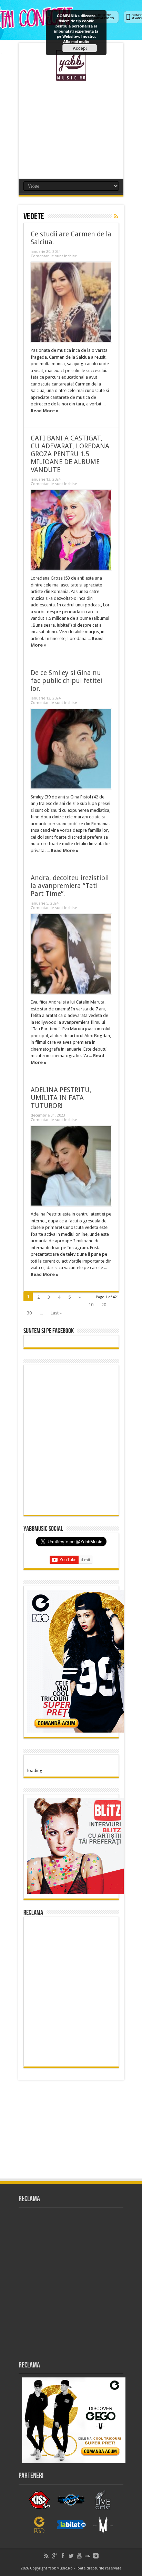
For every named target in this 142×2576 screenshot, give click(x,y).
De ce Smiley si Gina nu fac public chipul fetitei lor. (66, 681)
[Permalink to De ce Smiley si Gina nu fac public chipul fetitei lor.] (71, 749)
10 (91, 1305)
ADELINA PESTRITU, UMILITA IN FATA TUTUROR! (61, 1098)
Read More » (45, 411)
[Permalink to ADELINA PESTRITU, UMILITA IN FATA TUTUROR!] (71, 1166)
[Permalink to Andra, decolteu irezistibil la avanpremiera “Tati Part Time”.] (71, 954)
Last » (56, 1313)
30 (29, 1313)
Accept (80, 48)
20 (104, 1305)
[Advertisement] (71, 127)
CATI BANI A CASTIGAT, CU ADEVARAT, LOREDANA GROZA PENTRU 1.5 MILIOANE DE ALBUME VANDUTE (70, 454)
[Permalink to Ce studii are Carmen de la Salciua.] (71, 302)
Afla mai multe (76, 41)
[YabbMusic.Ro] (71, 76)
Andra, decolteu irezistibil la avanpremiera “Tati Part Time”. (70, 886)
